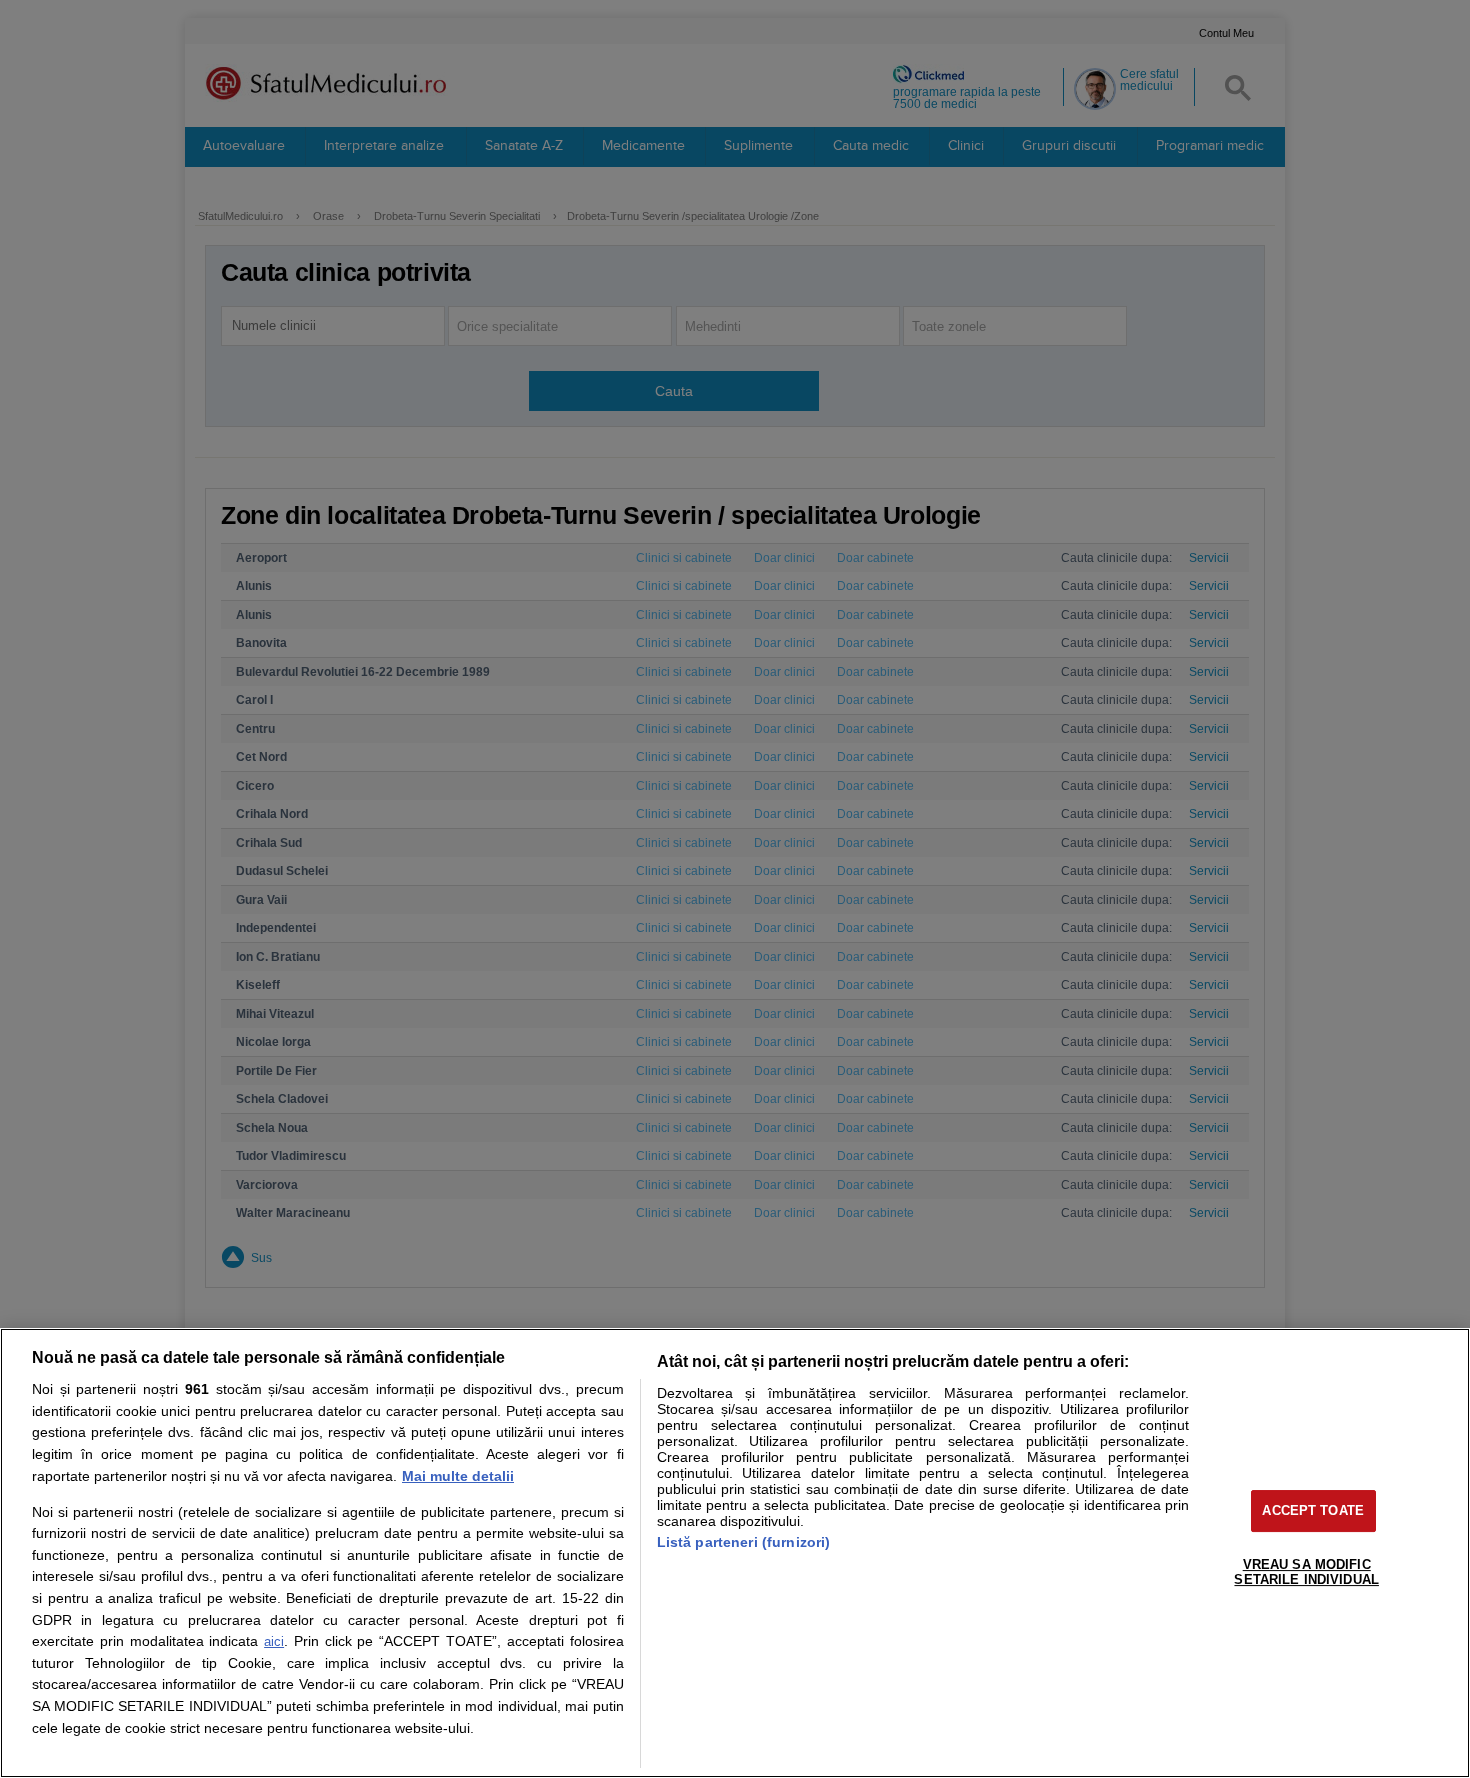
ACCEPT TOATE (1313, 1510)
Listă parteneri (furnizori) (744, 1542)
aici (274, 1641)
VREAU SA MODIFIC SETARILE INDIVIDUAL (1306, 1572)
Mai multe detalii (458, 1476)
